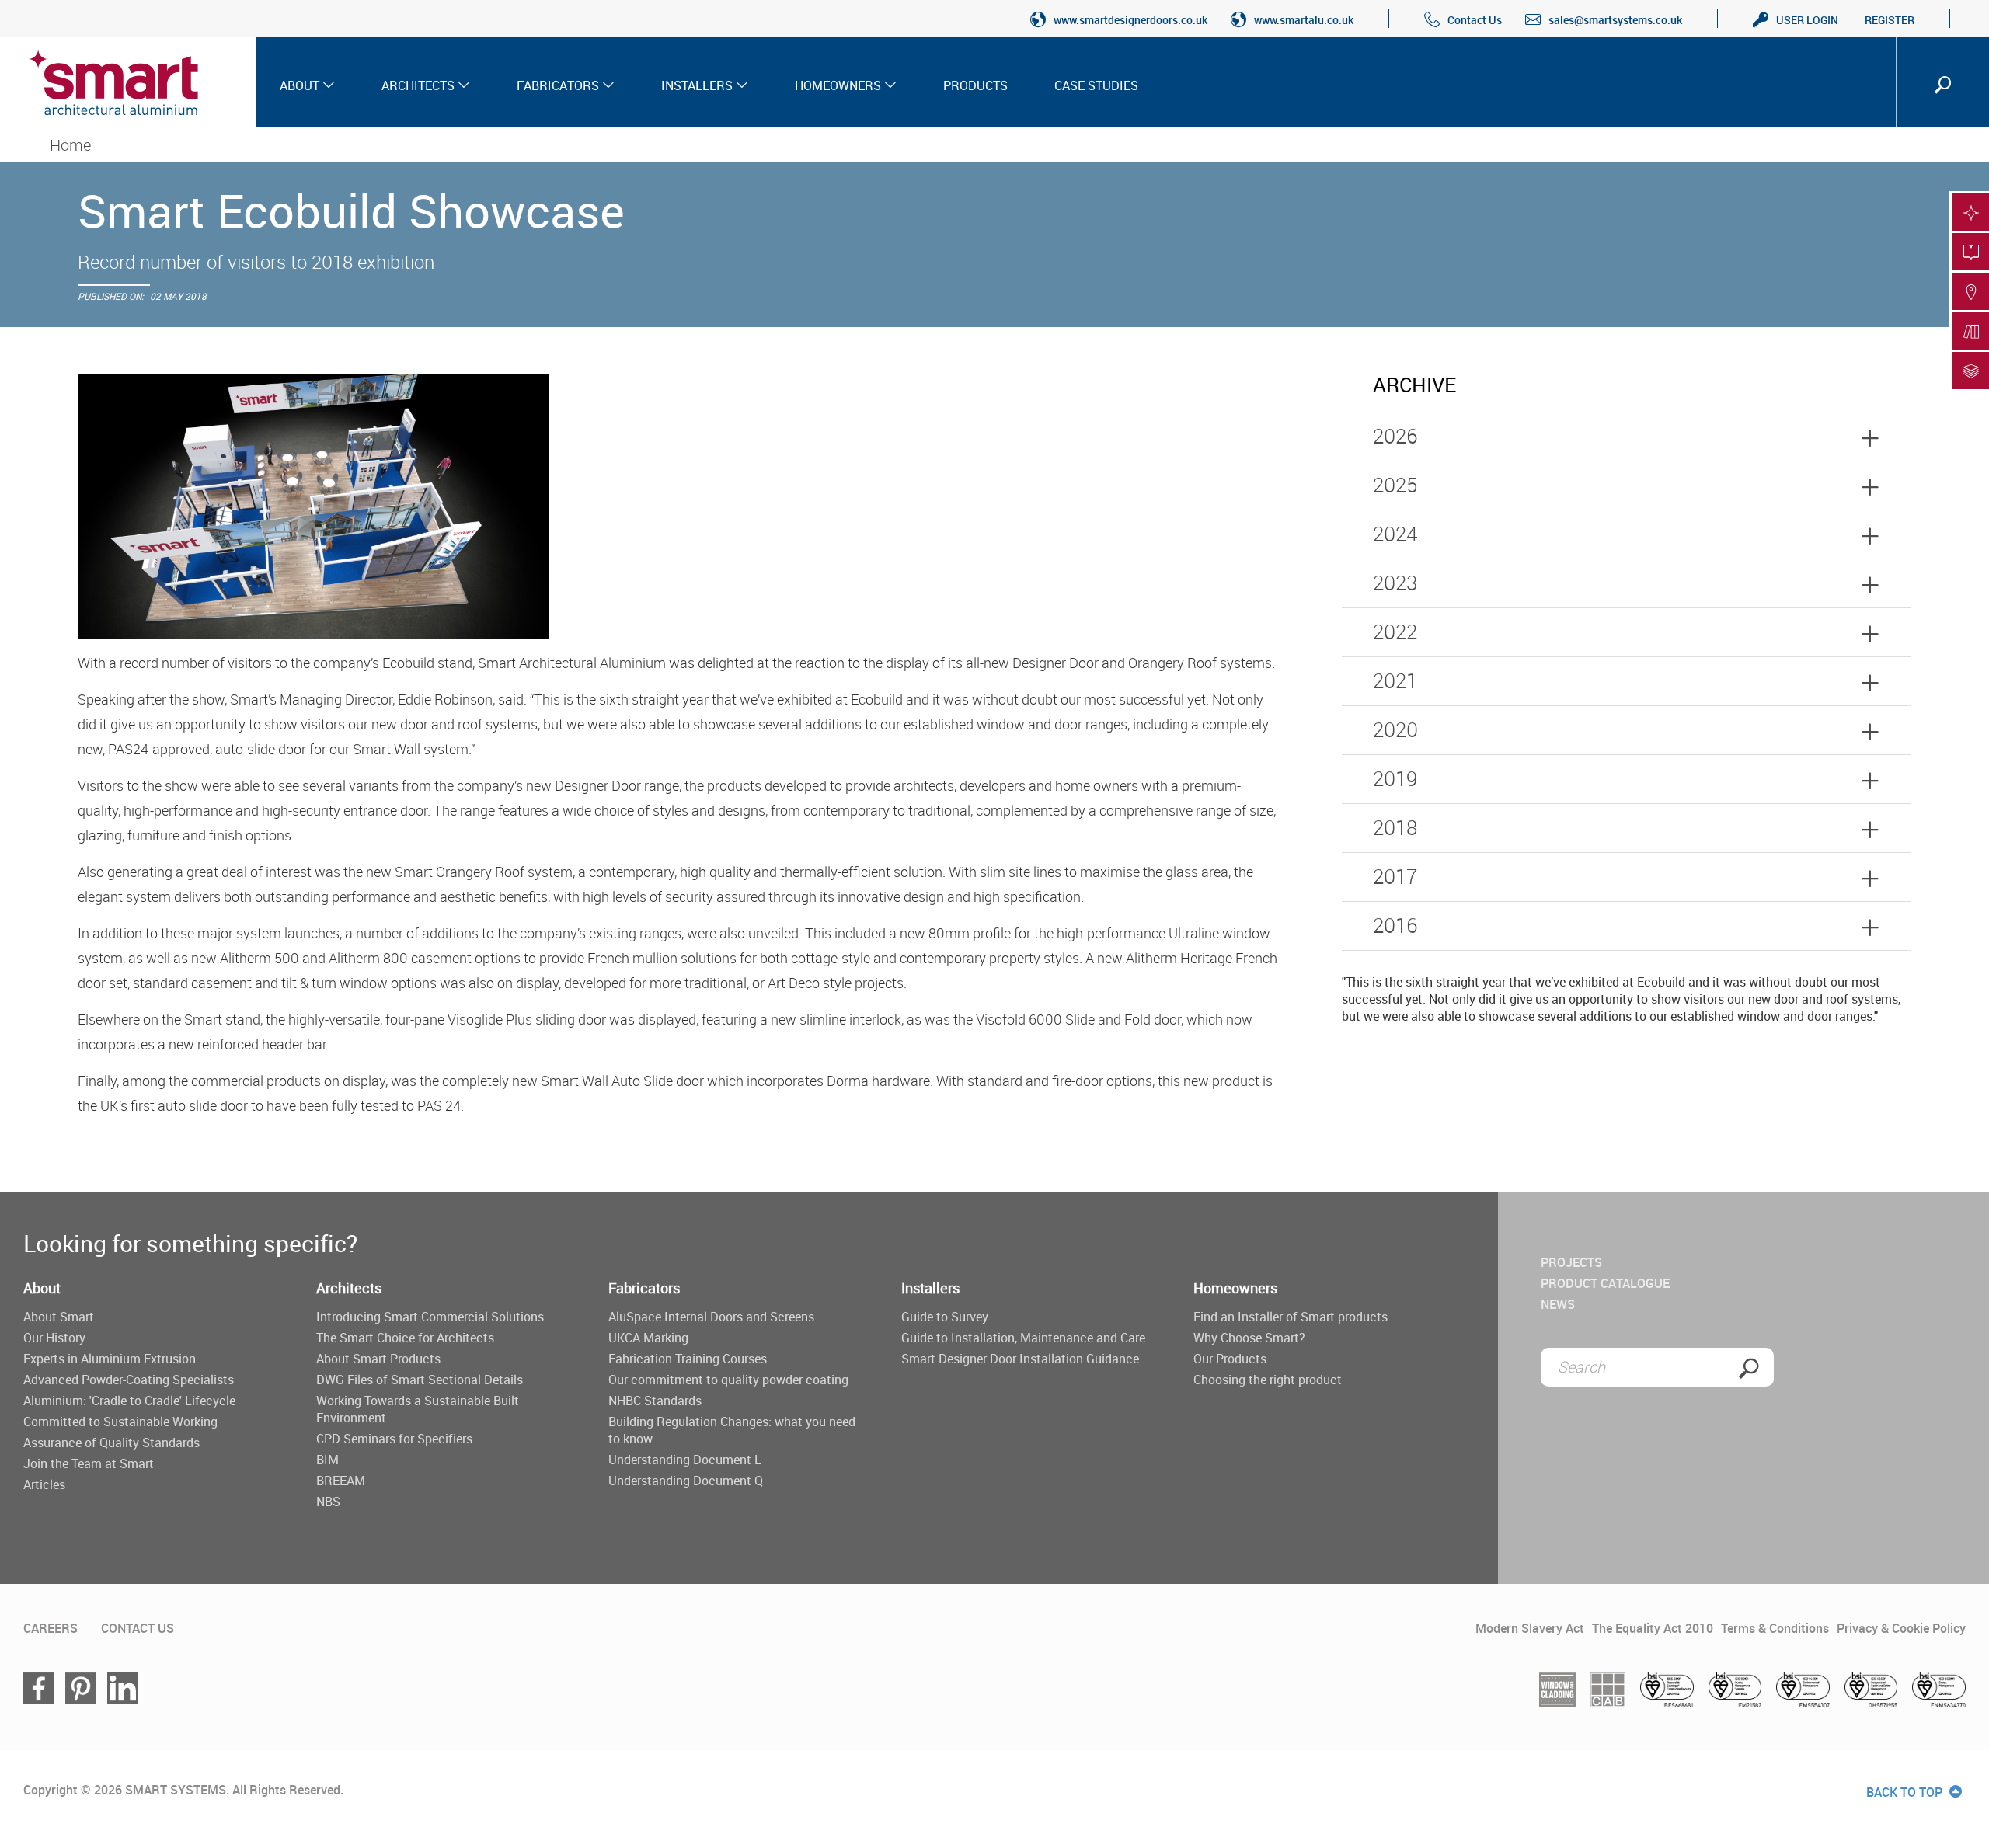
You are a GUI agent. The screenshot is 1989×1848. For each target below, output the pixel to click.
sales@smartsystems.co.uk (1615, 20)
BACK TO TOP (1906, 1792)
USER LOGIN (1807, 20)
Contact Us (1475, 20)
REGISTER (1890, 20)
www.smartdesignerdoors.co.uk (1130, 20)
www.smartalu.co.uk (1304, 20)
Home (70, 145)
